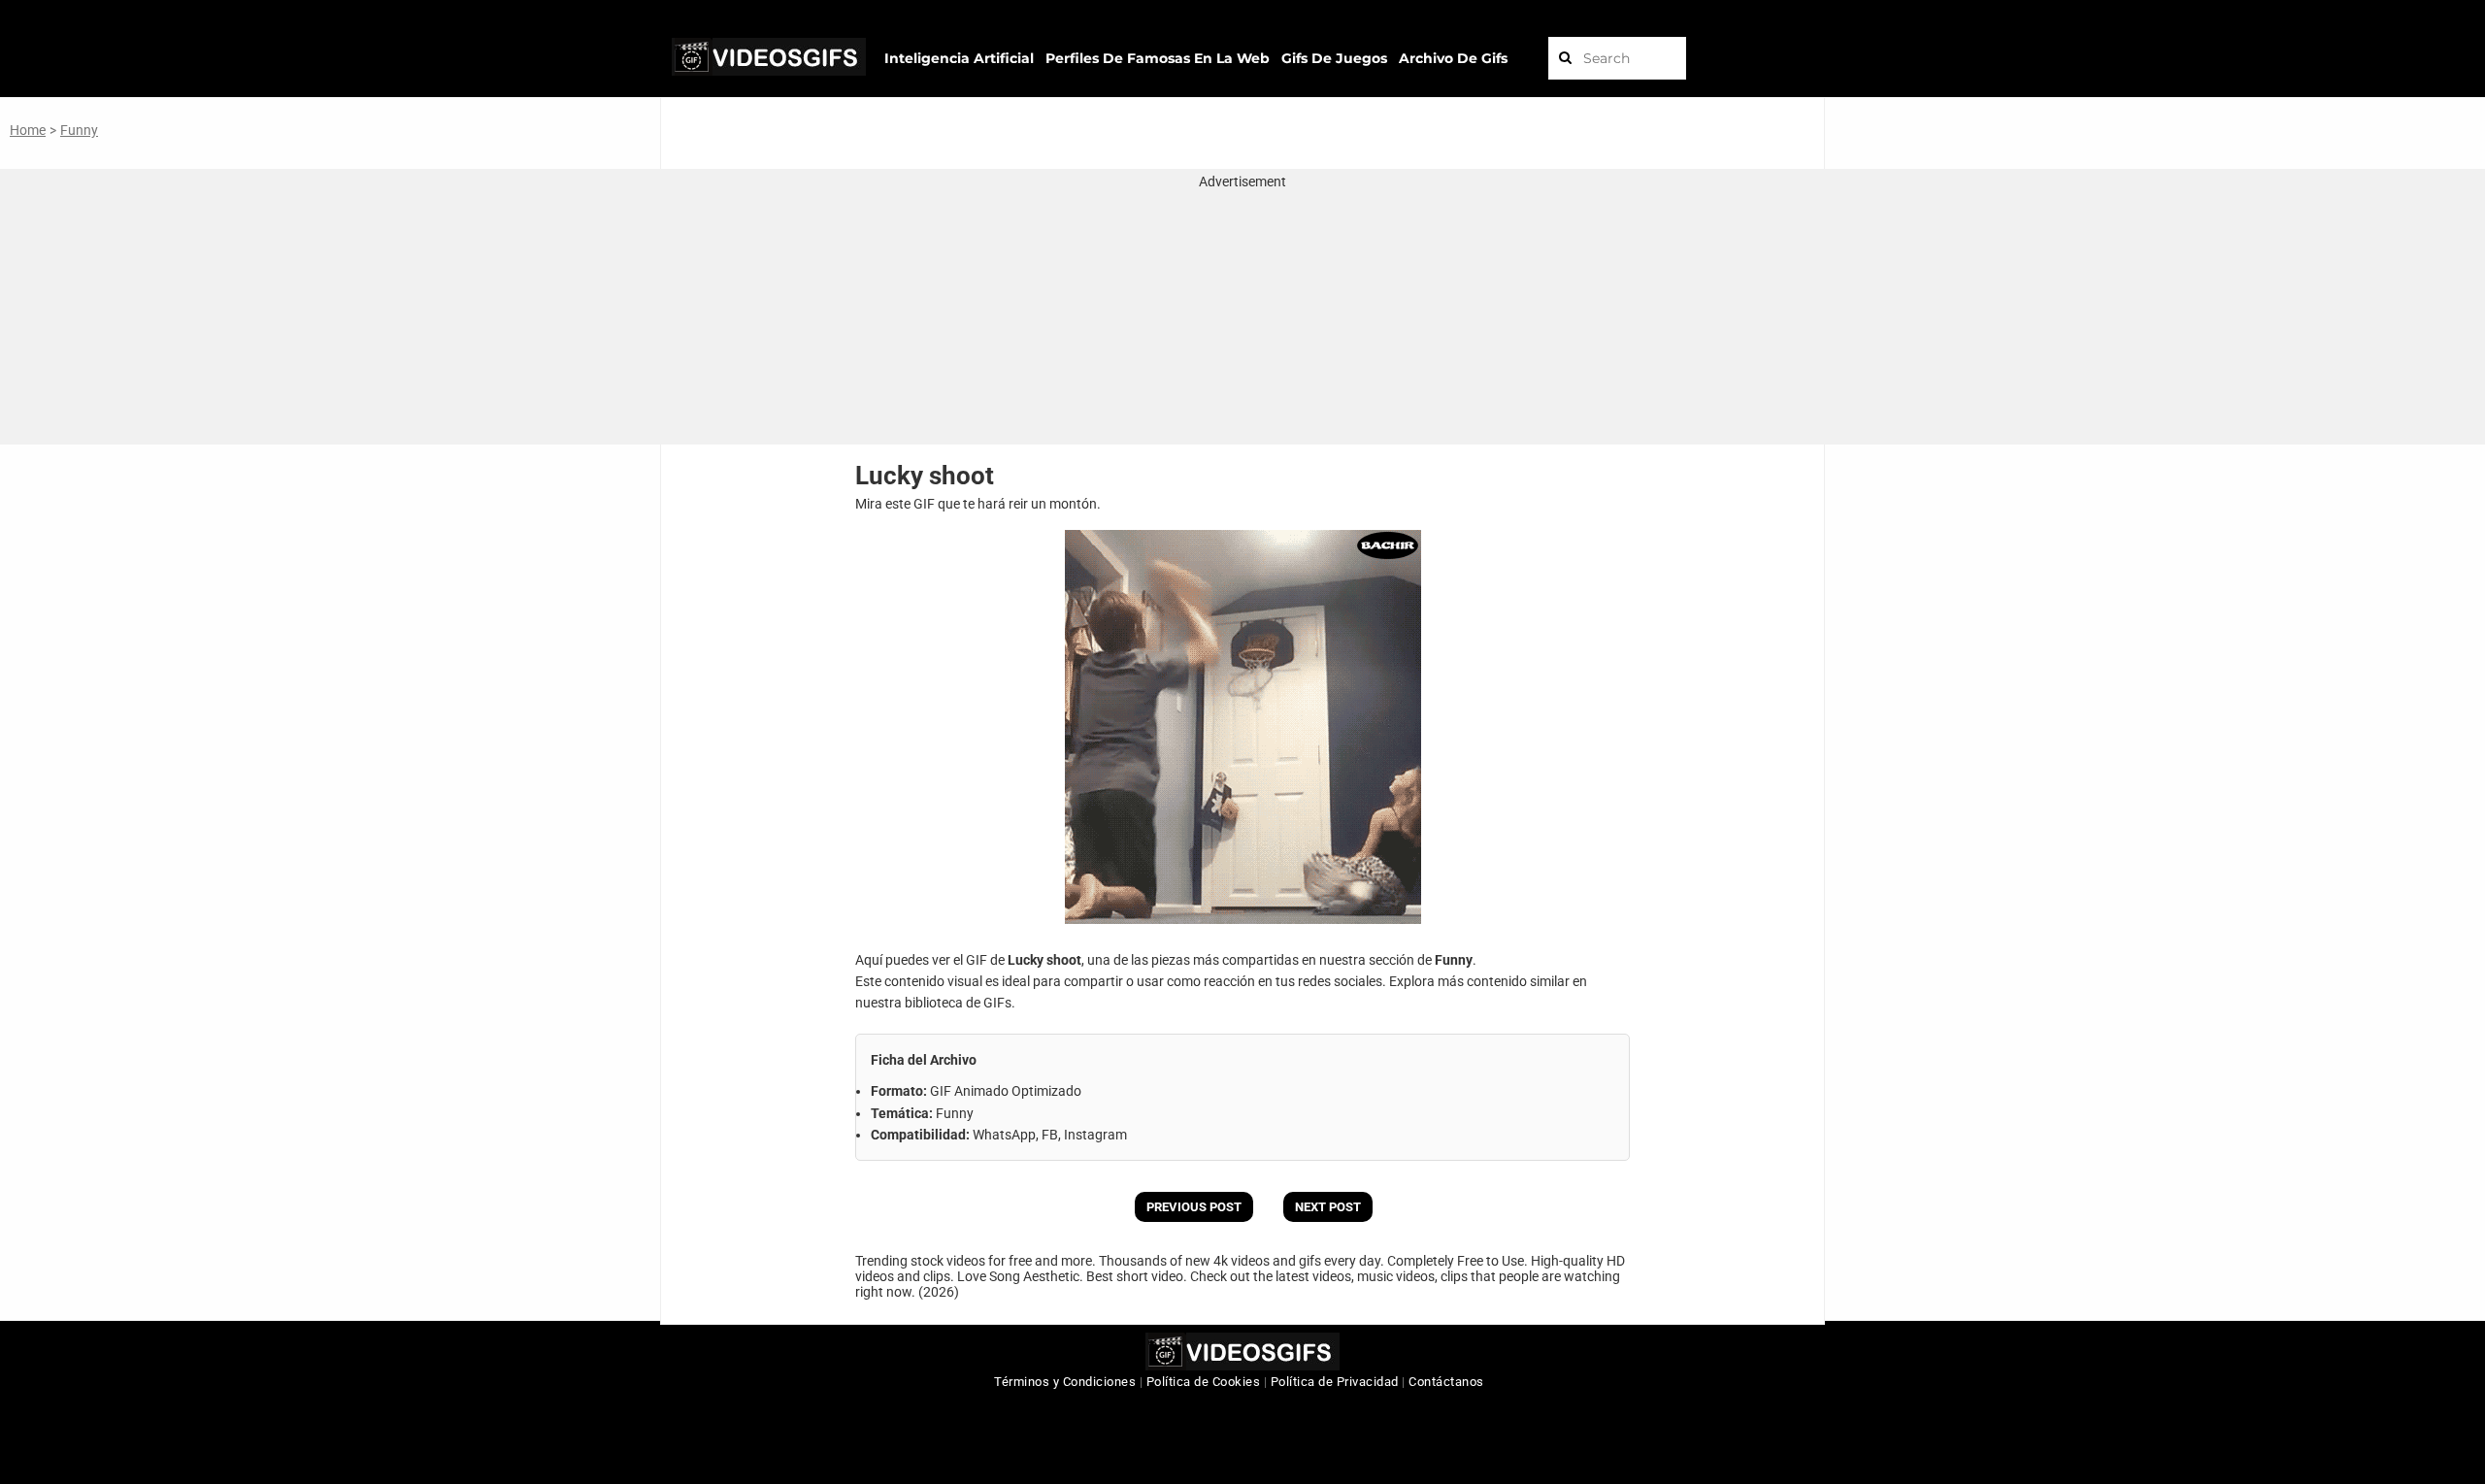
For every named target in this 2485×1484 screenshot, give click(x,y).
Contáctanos (1446, 1382)
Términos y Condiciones (1065, 1382)
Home (28, 130)
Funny (79, 130)
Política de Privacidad (1335, 1382)
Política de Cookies (1204, 1382)
